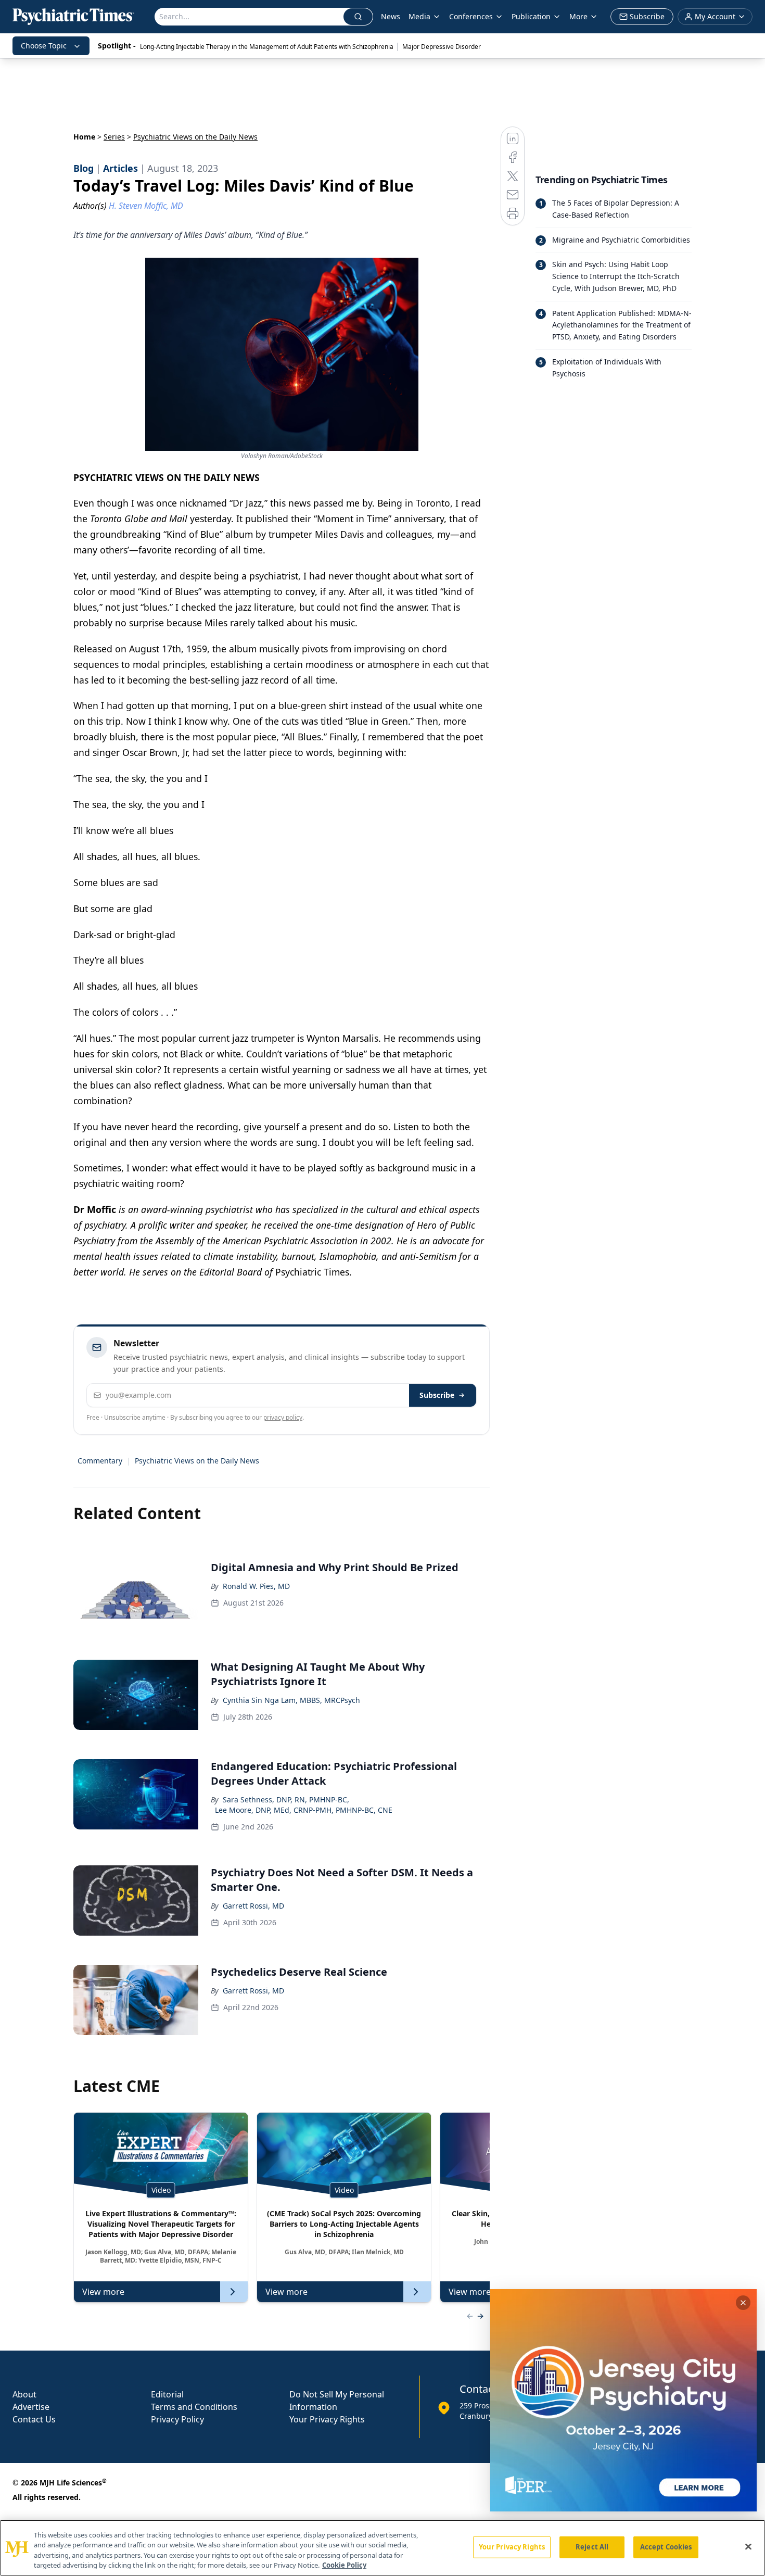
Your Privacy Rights (327, 2419)
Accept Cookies (666, 2547)
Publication (531, 16)
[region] (382, 2548)
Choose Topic (44, 46)
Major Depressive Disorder (442, 47)
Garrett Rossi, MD (253, 1906)
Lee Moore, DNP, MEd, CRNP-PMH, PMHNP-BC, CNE (304, 1810)
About (24, 2394)
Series (114, 137)
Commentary (100, 1461)
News (391, 16)
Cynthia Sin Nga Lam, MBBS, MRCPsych (291, 1700)
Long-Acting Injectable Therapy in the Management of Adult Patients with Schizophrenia (267, 47)
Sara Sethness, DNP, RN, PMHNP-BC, (286, 1800)
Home (84, 137)
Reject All (592, 2547)
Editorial (167, 2394)
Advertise (31, 2407)
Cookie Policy (344, 2565)
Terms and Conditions (194, 2407)
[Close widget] (743, 2303)
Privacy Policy (177, 2419)
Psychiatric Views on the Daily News (197, 1461)
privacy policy (283, 1417)
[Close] (748, 2546)
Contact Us (34, 2419)
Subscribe (437, 1395)
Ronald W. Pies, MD (256, 1586)
